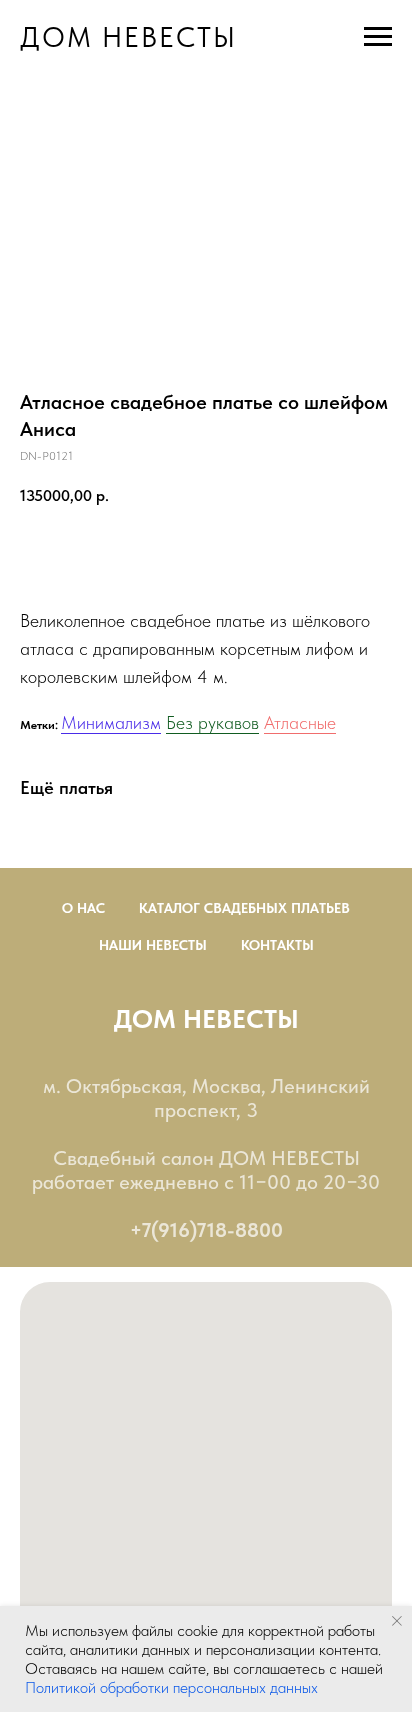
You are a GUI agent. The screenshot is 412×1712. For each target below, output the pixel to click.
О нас (83, 908)
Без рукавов (212, 722)
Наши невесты (153, 945)
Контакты (277, 945)
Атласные (300, 722)
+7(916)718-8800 (206, 1230)
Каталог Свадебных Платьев (244, 908)
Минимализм (111, 722)
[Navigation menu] (378, 37)
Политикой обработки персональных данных (171, 1687)
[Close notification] (397, 1621)
